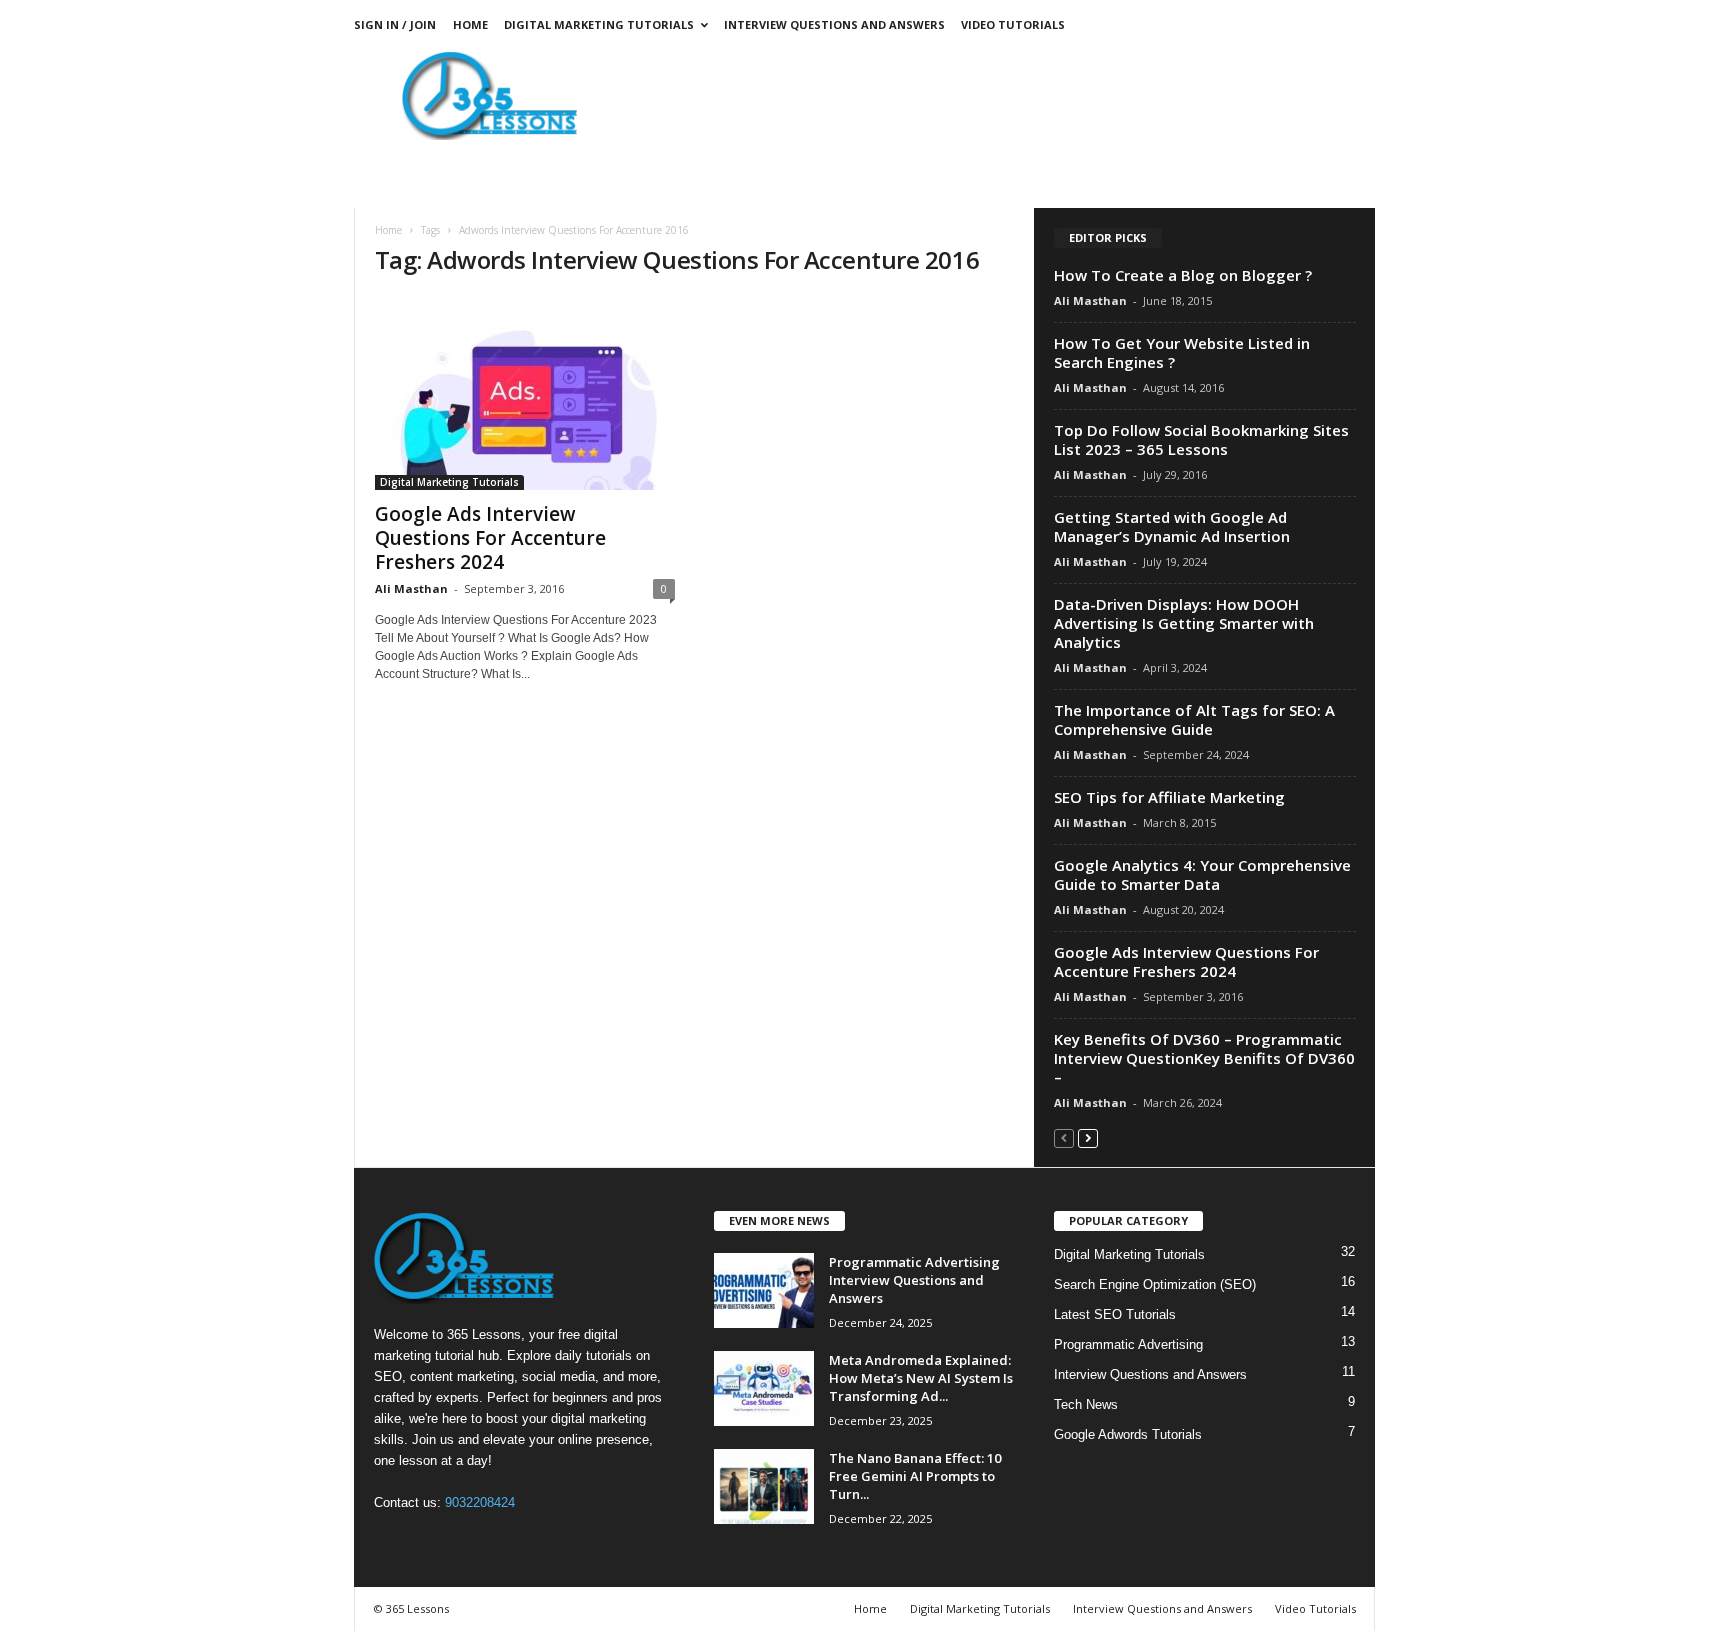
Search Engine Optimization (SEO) (1155, 1284)
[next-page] (1088, 1137)
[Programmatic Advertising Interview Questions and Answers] (764, 1290)
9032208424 (480, 1502)
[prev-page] (1064, 1137)
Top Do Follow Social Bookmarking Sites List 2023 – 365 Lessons (1201, 439)
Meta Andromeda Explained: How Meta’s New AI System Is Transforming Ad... (921, 1378)
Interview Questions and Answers (834, 24)
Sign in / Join (395, 24)
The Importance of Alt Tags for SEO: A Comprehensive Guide (1194, 719)
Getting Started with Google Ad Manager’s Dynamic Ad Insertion (1172, 526)
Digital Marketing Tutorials (599, 24)
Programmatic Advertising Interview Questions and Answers (914, 1280)
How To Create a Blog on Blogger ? (1183, 275)
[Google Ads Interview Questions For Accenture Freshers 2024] (525, 393)
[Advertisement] (1011, 95)
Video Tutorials (1013, 24)
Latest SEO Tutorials (1115, 1314)
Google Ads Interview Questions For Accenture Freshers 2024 (490, 538)
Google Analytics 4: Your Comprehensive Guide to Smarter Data (1202, 874)
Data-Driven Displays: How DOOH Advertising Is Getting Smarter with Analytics (1184, 623)
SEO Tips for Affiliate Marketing (1169, 797)
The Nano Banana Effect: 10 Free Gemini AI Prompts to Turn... (915, 1476)
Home (470, 24)
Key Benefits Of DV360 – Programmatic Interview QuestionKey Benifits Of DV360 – (1204, 1058)
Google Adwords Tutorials (1128, 1434)
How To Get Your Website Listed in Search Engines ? (1182, 352)
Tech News (1086, 1404)
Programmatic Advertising (1128, 1344)
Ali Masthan (411, 588)
